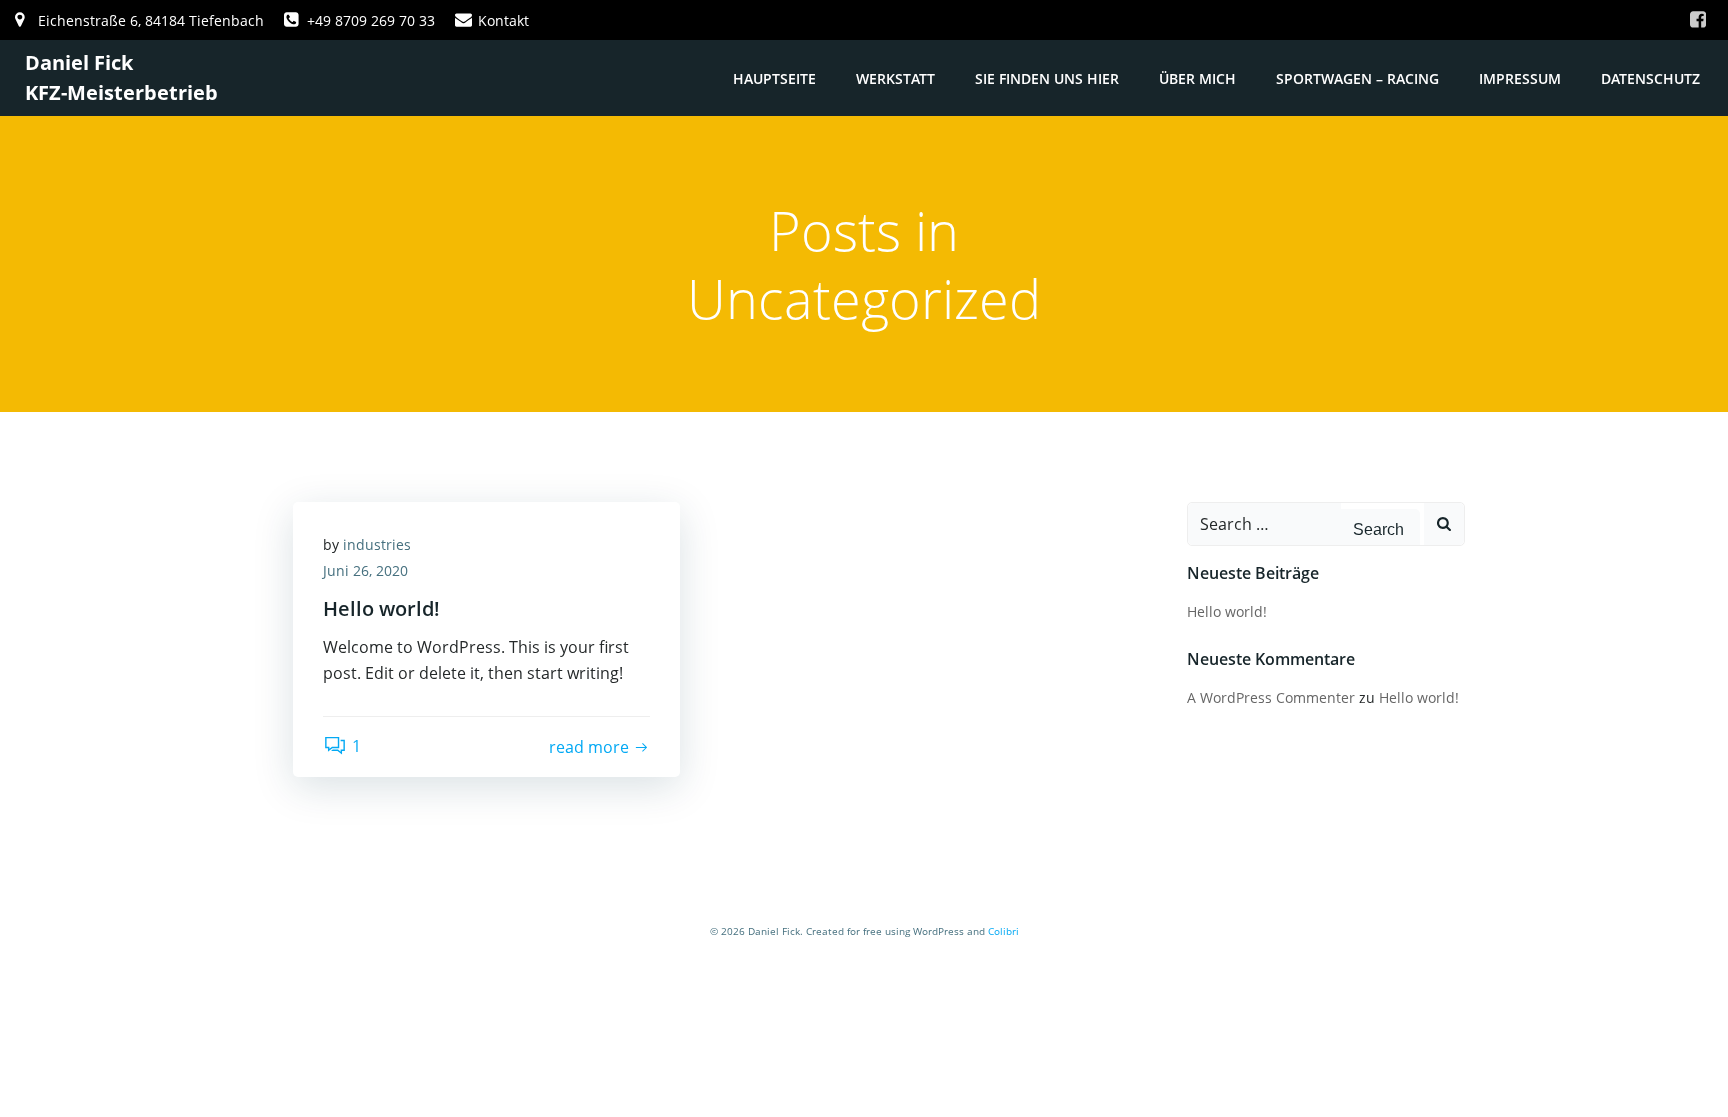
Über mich (1197, 78)
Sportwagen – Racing (1357, 78)
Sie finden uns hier (1047, 78)
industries (377, 544)
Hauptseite (774, 78)
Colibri (1003, 931)
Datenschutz (1650, 78)
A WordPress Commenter (1271, 697)
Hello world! (1227, 611)
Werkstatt (895, 78)
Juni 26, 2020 (365, 570)
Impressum (1520, 78)
